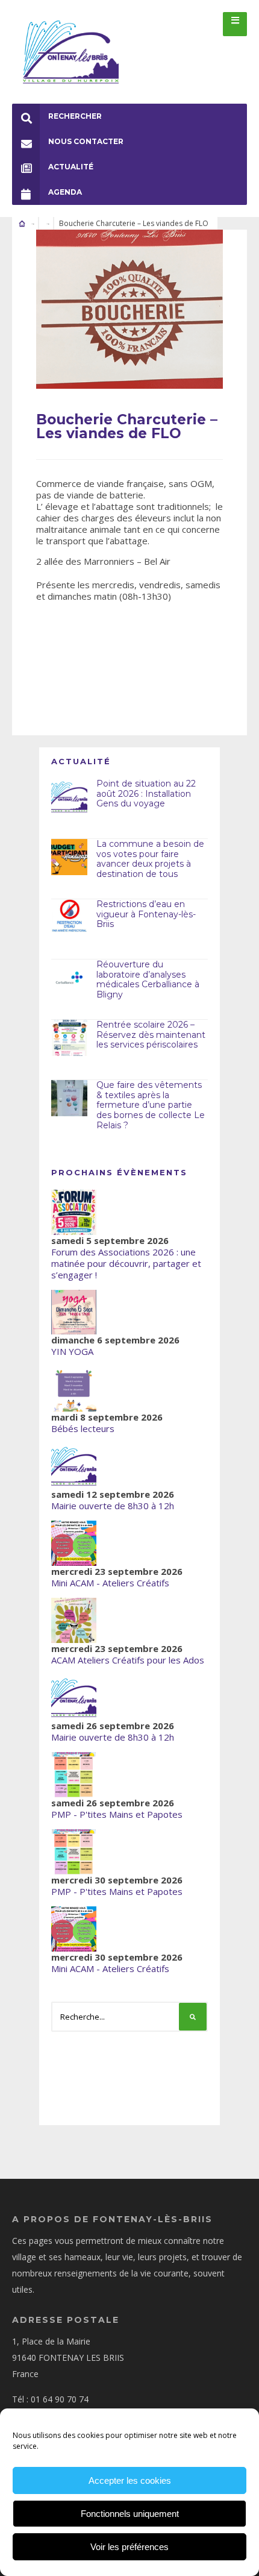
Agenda (65, 192)
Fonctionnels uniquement (130, 2514)
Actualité (71, 167)
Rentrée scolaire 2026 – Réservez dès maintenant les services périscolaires (151, 1035)
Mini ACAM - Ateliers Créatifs (110, 1583)
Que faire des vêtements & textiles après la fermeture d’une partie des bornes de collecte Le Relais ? (151, 1105)
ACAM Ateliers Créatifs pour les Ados (128, 1660)
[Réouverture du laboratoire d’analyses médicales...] (69, 978)
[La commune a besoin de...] (69, 857)
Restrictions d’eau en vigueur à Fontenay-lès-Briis (146, 914)
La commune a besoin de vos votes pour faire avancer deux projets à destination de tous (150, 859)
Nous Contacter (86, 141)
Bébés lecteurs (83, 1428)
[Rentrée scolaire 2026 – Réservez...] (69, 1038)
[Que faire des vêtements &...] (69, 1098)
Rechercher (75, 116)
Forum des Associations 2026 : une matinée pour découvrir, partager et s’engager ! (126, 1263)
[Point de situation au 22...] (69, 797)
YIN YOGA (72, 1351)
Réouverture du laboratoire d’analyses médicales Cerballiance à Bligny (148, 979)
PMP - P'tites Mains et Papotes (117, 1814)
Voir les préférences (129, 2547)
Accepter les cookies (130, 2480)
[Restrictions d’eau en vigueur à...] (69, 917)
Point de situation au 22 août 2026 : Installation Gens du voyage (146, 794)
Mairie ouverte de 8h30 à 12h (113, 1506)
